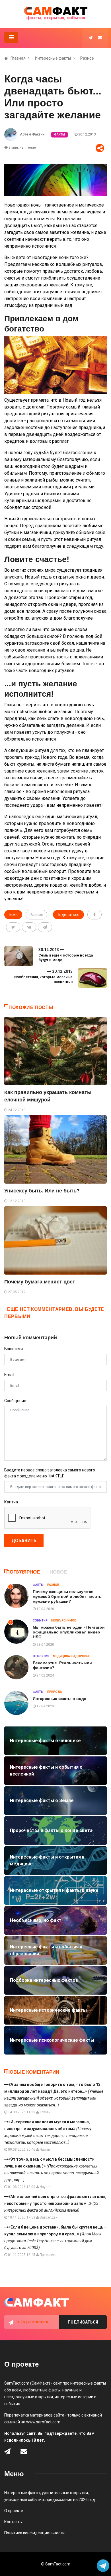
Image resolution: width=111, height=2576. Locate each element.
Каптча (11, 1502)
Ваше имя (14, 1349)
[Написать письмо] (100, 38)
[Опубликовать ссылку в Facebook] (94, 915)
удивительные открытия (65, 2493)
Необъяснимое (64, 1620)
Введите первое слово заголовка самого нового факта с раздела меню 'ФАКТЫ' (50, 1473)
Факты (59, 135)
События (40, 1620)
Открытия (41, 1656)
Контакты (13, 2522)
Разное (87, 58)
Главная (18, 58)
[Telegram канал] (91, 38)
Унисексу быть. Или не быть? (42, 1191)
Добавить (24, 1541)
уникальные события (24, 2500)
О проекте (14, 2511)
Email (9, 1375)
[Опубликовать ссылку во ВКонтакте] (29, 927)
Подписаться (83, 2322)
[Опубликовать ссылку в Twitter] (13, 927)
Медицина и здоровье (71, 1656)
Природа (55, 1692)
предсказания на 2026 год (70, 2500)
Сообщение (15, 1401)
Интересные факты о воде (59, 1699)
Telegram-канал (32, 2322)
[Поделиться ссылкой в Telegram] (45, 927)
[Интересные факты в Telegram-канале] (103, 2566)
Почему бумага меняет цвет (40, 1282)
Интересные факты (53, 58)
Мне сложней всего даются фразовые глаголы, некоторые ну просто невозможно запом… (55, 2203)
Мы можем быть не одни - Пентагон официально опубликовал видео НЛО (69, 1632)
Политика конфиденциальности (34, 2533)
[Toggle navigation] (11, 37)
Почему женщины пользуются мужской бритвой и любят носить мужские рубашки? (67, 1596)
